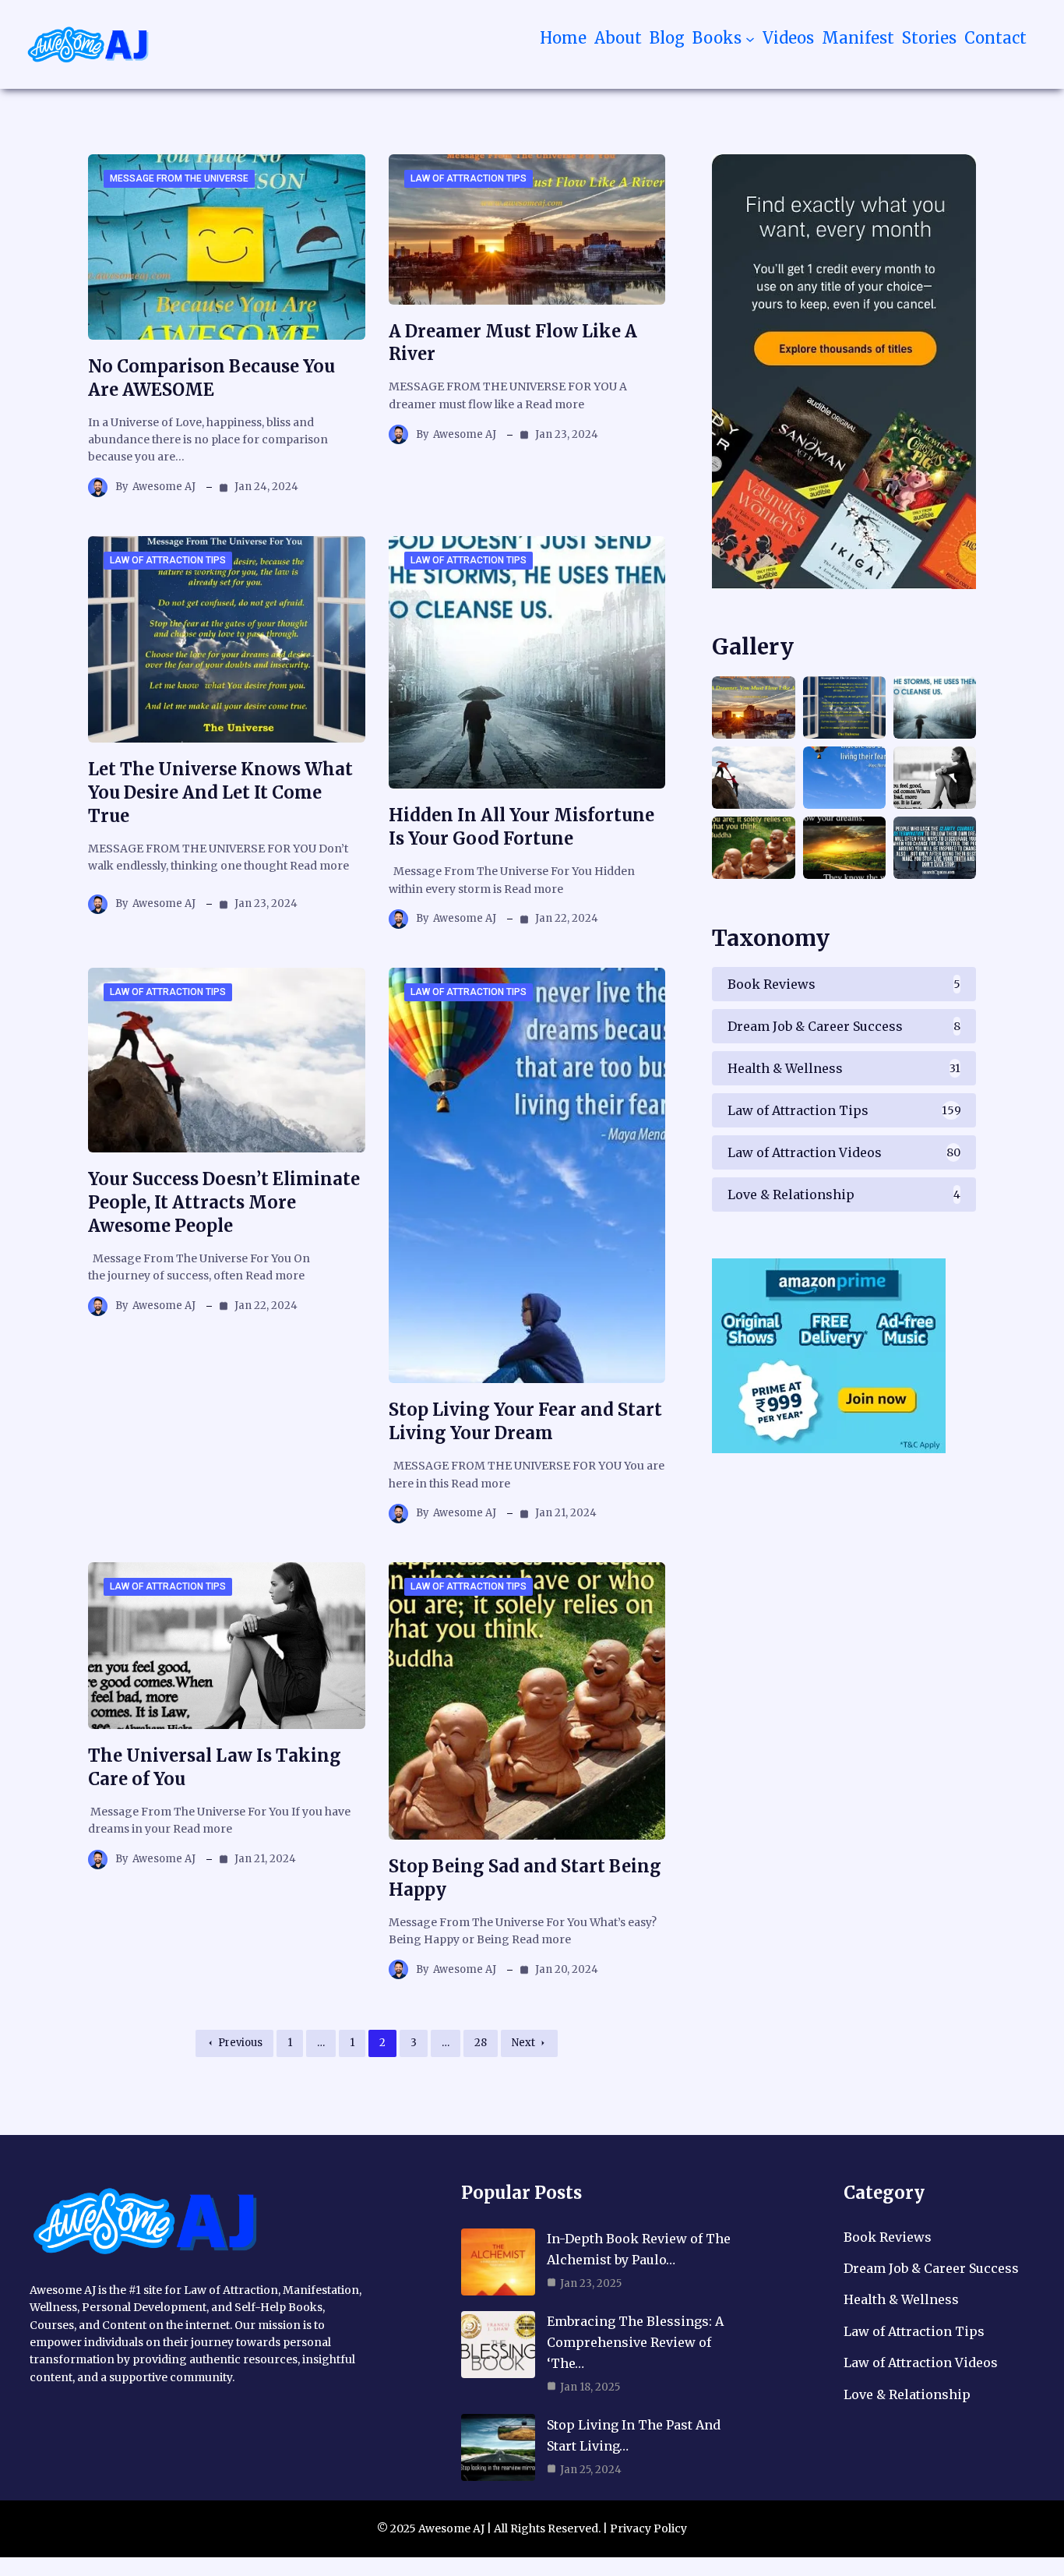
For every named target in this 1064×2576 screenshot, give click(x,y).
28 (481, 2043)
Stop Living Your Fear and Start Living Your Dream (525, 1421)
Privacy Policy (648, 2528)
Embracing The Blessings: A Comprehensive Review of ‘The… (635, 2342)
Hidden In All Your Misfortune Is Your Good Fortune (521, 827)
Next (523, 2043)
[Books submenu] (750, 38)
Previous (240, 2043)
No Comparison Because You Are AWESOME (211, 378)
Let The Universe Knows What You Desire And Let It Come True (220, 792)
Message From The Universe (179, 178)
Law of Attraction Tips (469, 178)
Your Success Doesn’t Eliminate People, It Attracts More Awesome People (224, 1202)
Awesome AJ (164, 487)
